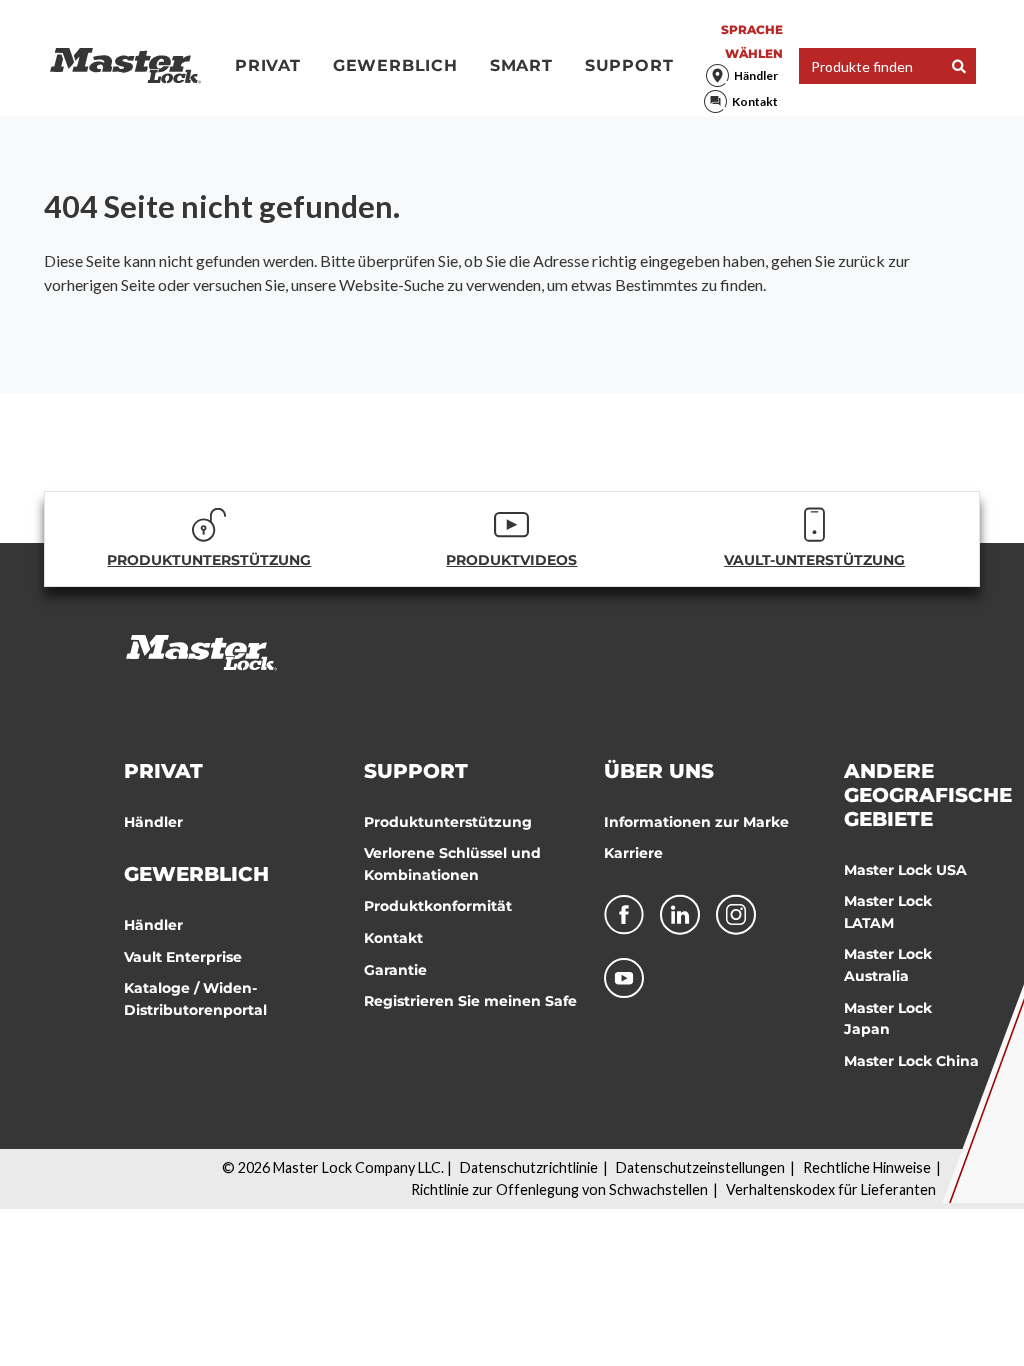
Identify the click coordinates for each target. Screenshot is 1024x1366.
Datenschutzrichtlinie (529, 1167)
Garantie (395, 970)
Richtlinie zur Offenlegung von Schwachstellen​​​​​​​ (559, 1189)
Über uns (659, 771)
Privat (268, 65)
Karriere (633, 853)
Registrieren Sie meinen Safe (470, 1001)
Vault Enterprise (183, 957)
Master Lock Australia (888, 965)
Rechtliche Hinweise (867, 1167)
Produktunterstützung (448, 822)
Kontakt (755, 101)
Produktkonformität (438, 906)
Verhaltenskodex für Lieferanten (831, 1189)
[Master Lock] (125, 66)
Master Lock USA (905, 870)
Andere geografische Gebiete (928, 795)
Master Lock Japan (888, 1019)
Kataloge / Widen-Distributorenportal (195, 999)
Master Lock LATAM (888, 912)
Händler (756, 75)
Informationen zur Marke (696, 822)
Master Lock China (911, 1061)
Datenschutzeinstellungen (700, 1167)
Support (629, 65)
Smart (521, 65)
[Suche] (959, 66)
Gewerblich (395, 65)
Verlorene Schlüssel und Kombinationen (452, 864)
